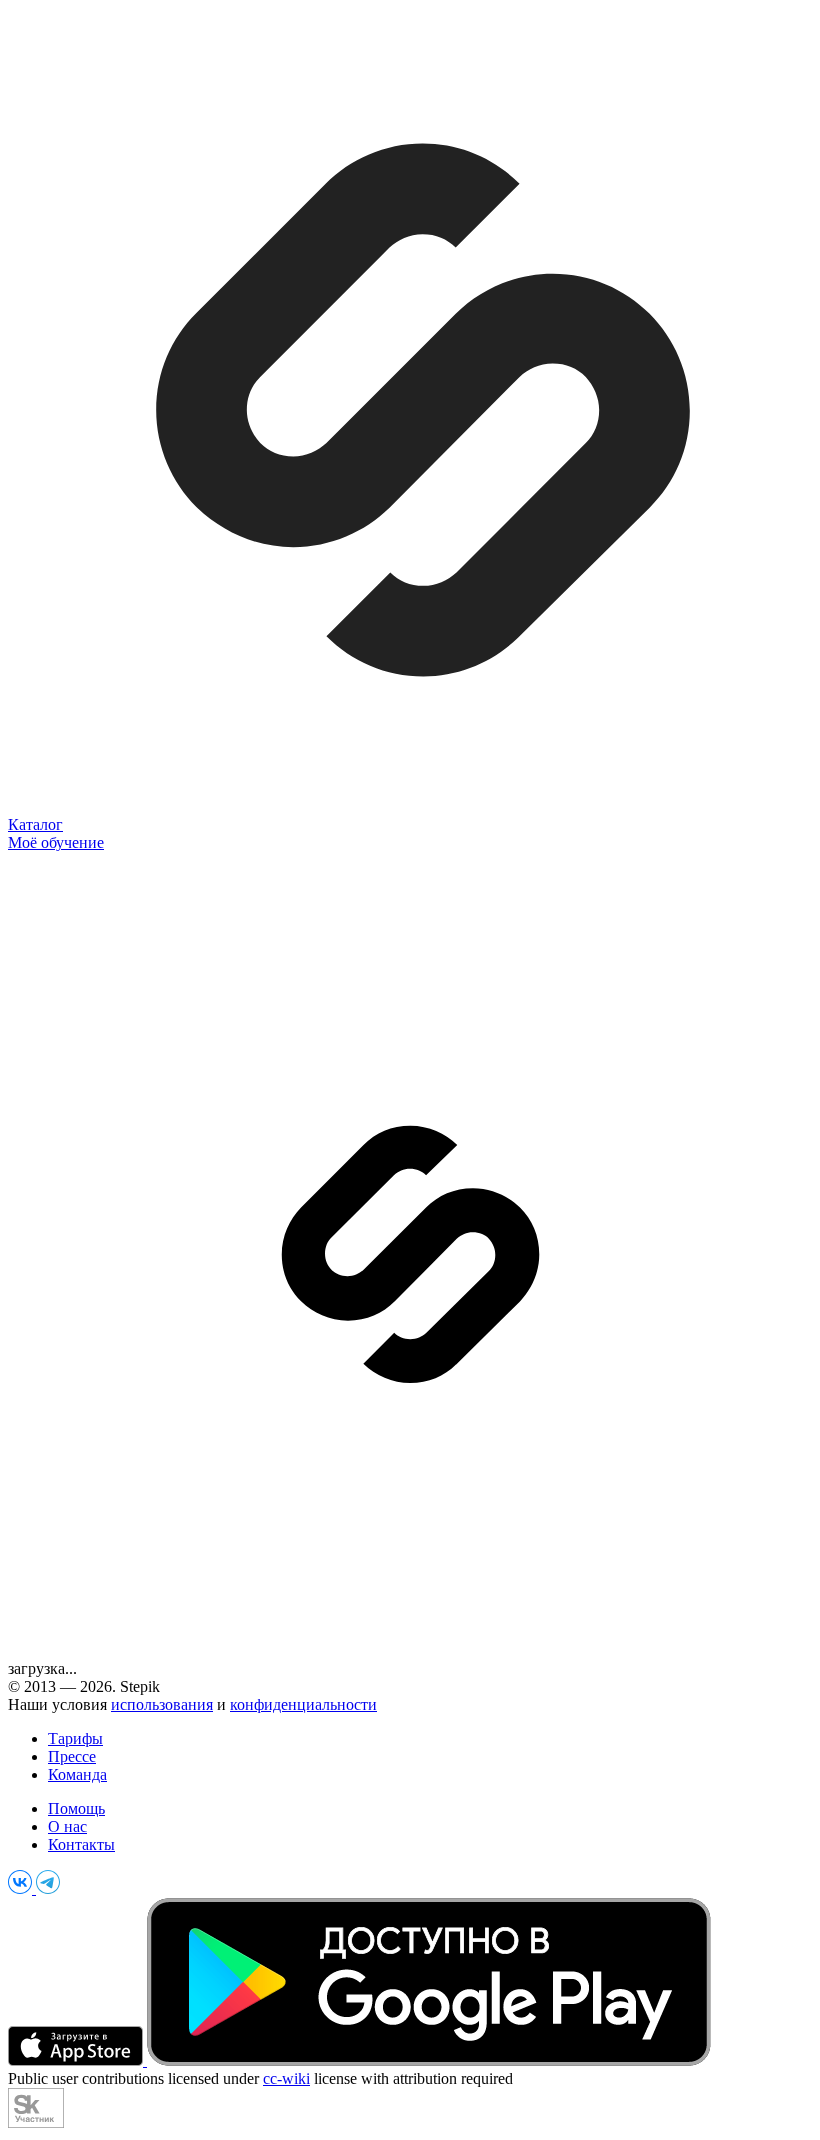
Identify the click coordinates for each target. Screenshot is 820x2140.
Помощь (76, 1808)
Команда (77, 1774)
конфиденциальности (303, 1704)
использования (162, 1704)
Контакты (81, 1844)
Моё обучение (56, 842)
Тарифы (75, 1738)
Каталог (35, 824)
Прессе (72, 1756)
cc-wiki (286, 2078)
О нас (67, 1826)
